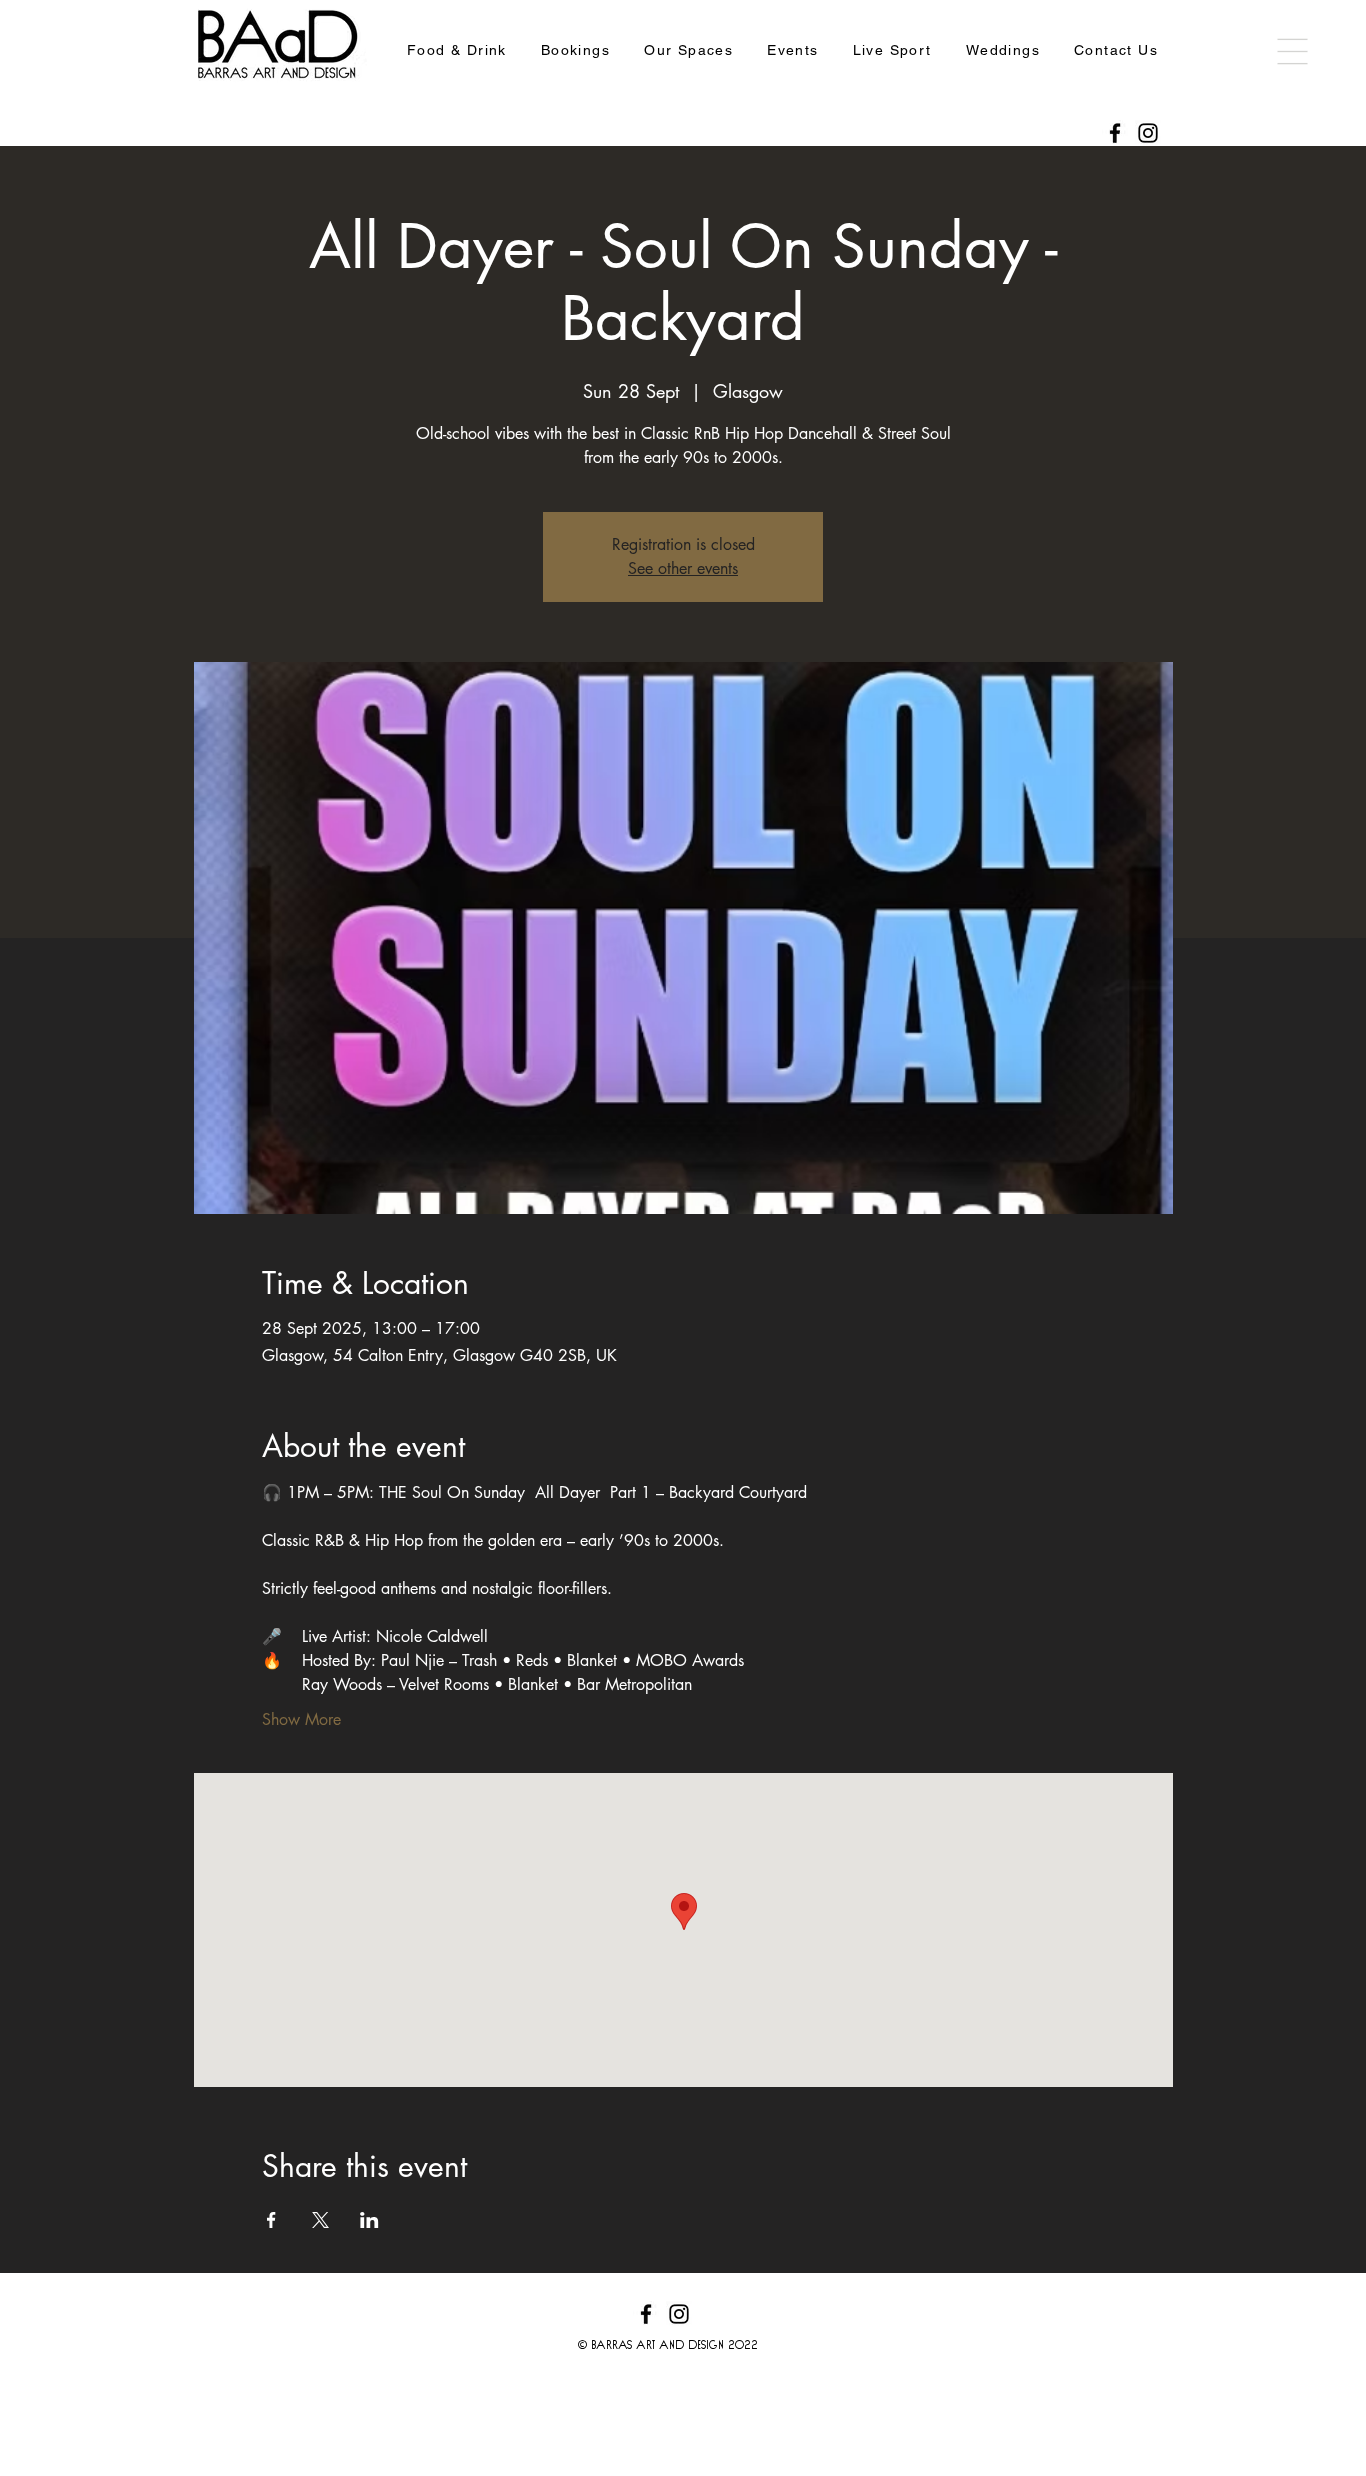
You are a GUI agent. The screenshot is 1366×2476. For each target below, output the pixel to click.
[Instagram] (1148, 133)
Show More (301, 1719)
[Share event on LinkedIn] (369, 2220)
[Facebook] (1115, 133)
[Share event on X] (320, 2220)
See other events (683, 568)
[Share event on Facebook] (271, 2220)
